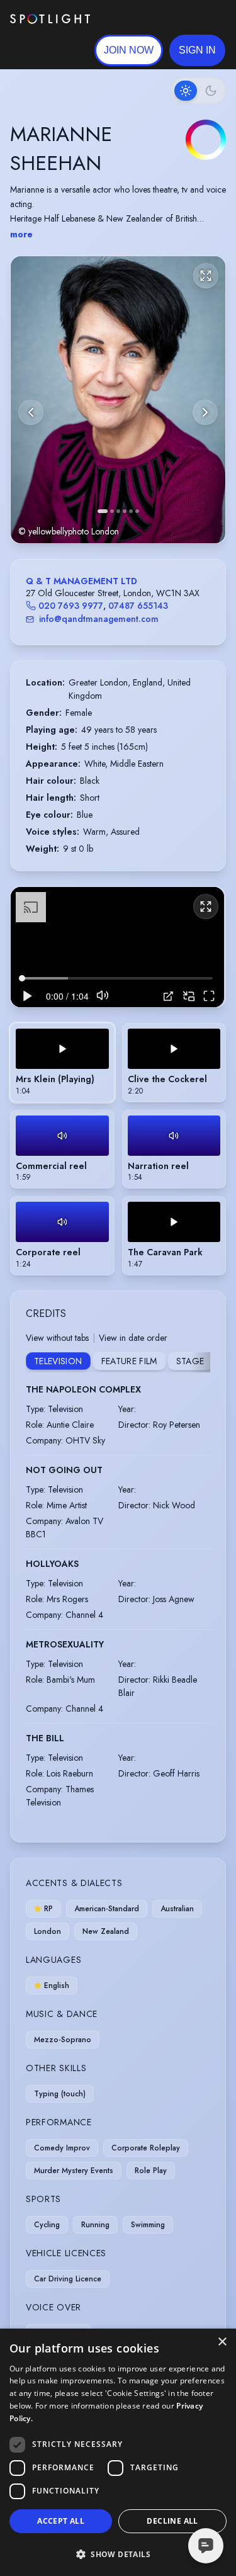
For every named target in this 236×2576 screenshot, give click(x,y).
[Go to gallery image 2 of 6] (112, 511)
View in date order (133, 1338)
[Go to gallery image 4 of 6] (125, 511)
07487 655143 (138, 606)
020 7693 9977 (71, 606)
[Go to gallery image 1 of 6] (103, 511)
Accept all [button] (61, 2521)
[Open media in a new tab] (168, 996)
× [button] (222, 2342)
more (21, 234)
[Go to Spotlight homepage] (50, 19)
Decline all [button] (172, 2521)
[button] (197, 50)
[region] (117, 947)
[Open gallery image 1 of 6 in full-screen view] (118, 399)
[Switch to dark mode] (198, 91)
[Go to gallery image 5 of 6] (131, 511)
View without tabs (57, 1338)
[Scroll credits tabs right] (200, 1362)
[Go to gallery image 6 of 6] (137, 511)
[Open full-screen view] (206, 276)
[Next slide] (205, 412)
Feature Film (129, 1361)
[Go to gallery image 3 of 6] (118, 511)
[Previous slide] (31, 412)
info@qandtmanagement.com (99, 619)
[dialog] (118, 2452)
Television (58, 1361)
